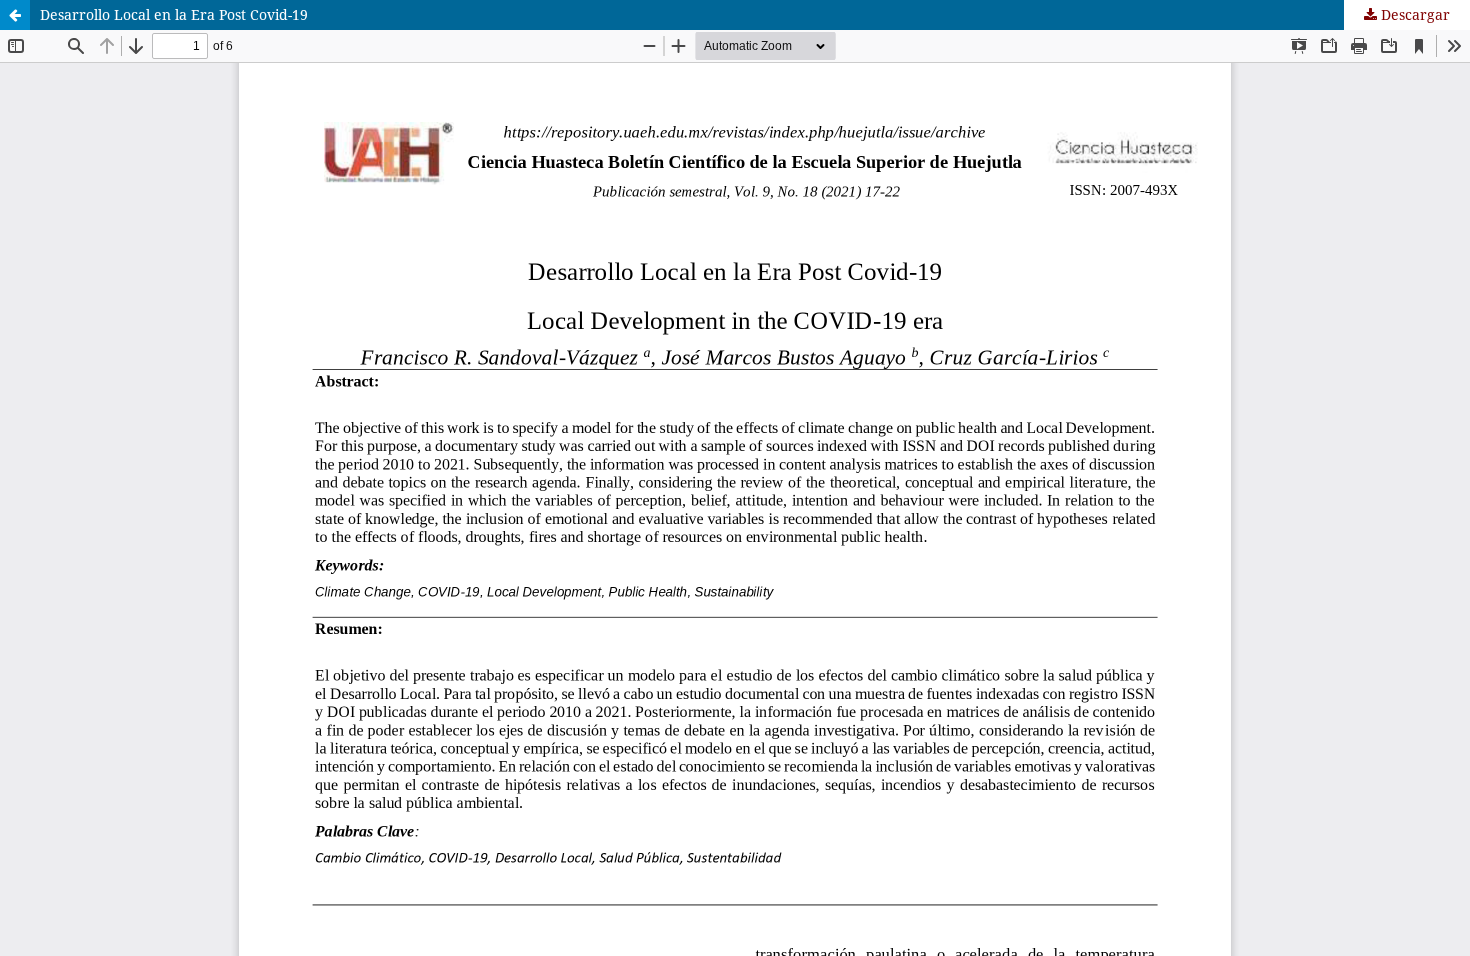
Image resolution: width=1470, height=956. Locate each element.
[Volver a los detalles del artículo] (15, 15)
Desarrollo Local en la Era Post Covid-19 (174, 14)
